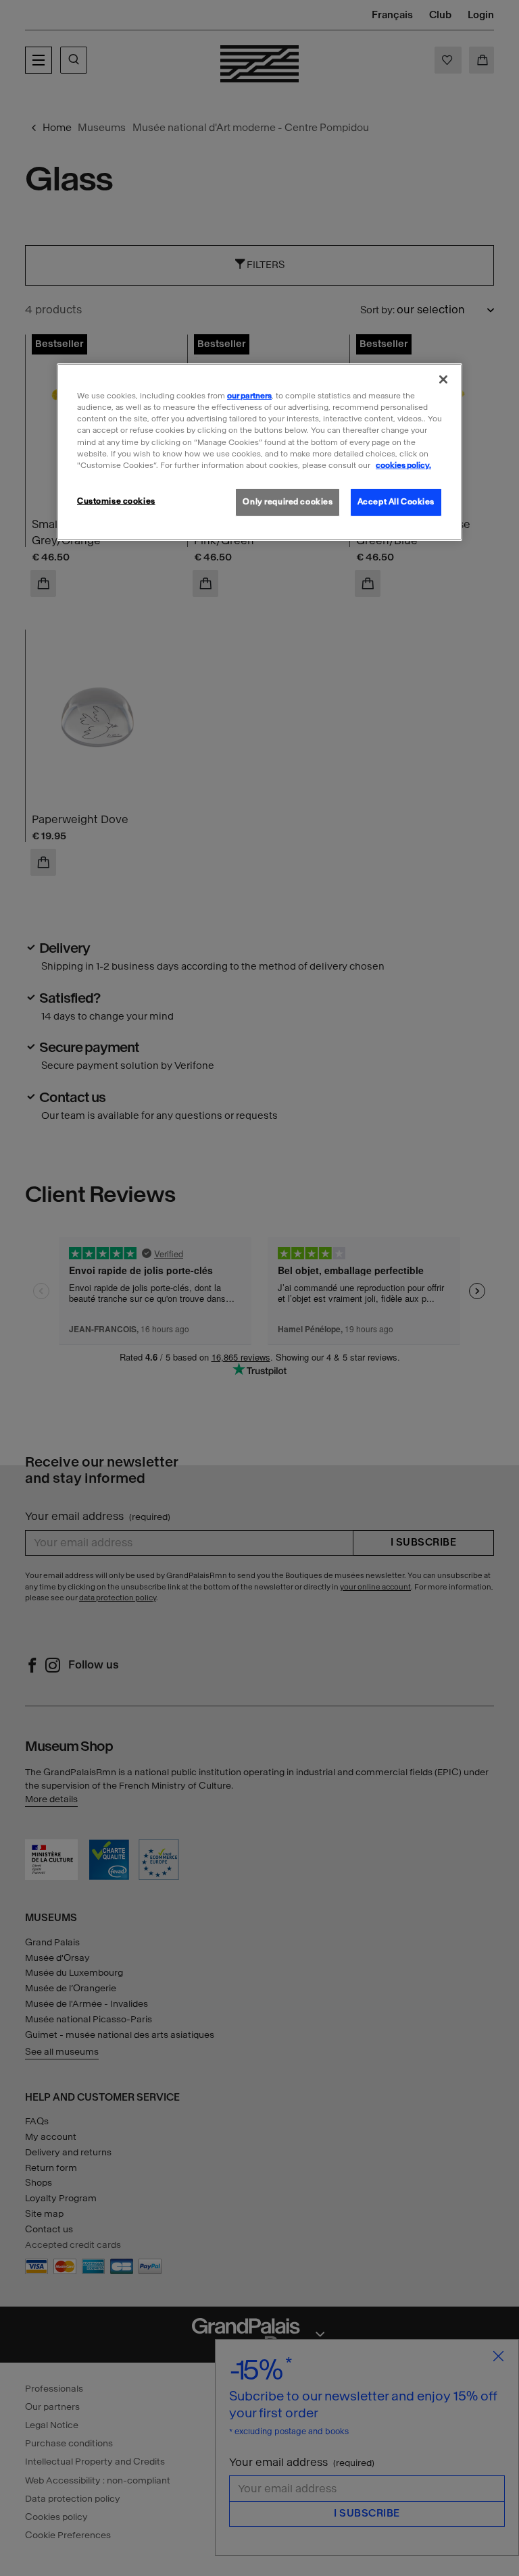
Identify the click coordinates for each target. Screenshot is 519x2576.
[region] (259, 452)
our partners (249, 396)
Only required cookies (288, 502)
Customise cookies (116, 501)
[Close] (443, 379)
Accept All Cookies (396, 502)
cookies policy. (403, 465)
